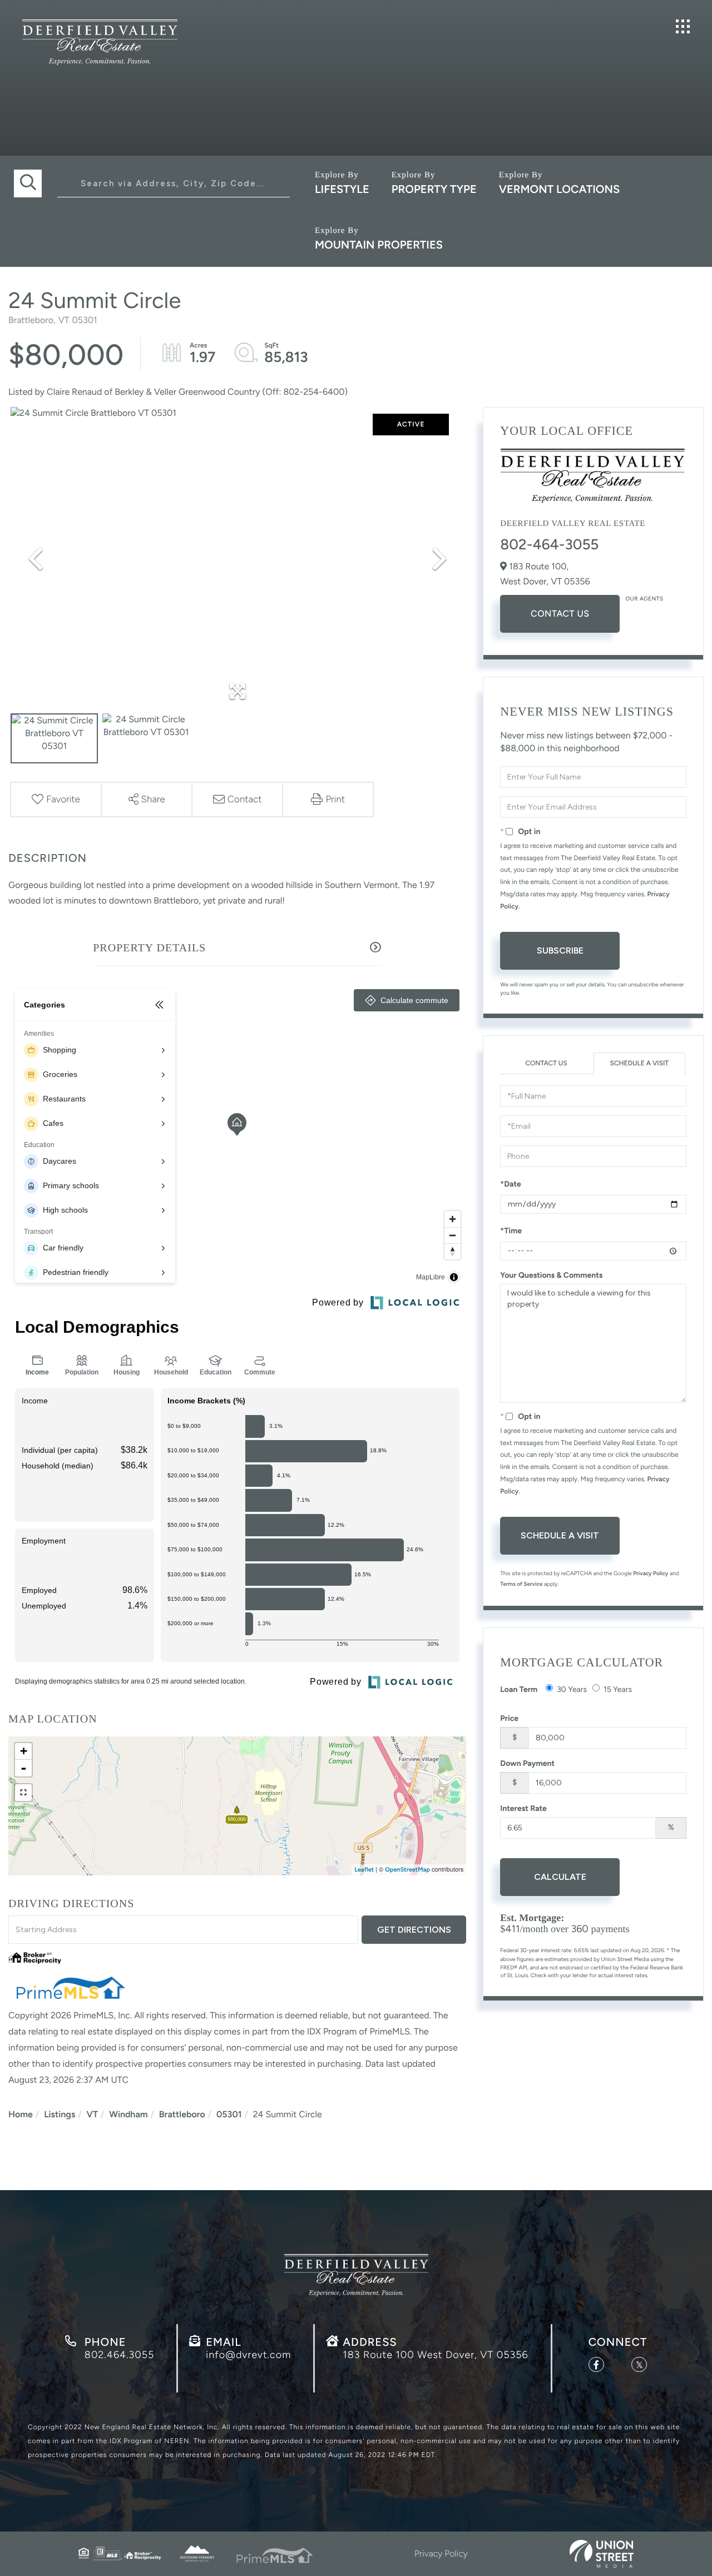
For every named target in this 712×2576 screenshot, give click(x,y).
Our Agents (644, 599)
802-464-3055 (549, 544)
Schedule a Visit (639, 1063)
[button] (28, 183)
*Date (510, 1184)
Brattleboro (182, 2114)
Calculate (560, 1877)
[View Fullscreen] (23, 1793)
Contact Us (560, 614)
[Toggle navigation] (683, 26)
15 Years (618, 1689)
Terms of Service (521, 1584)
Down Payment (527, 1763)
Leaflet (364, 1870)
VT (93, 2114)
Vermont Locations (559, 189)
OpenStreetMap (407, 1870)
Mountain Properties (379, 245)
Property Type (434, 189)
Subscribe (560, 951)
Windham (128, 2114)
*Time (511, 1231)
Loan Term (519, 1689)
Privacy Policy (651, 1573)
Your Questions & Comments (551, 1275)
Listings (60, 2114)
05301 (229, 2114)
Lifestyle (342, 189)
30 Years (572, 1689)
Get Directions (414, 1930)
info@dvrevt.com (248, 2355)
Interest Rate (523, 1808)
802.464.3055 (119, 2355)
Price (509, 1718)
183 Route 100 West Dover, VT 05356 (435, 2355)
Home (21, 2114)
